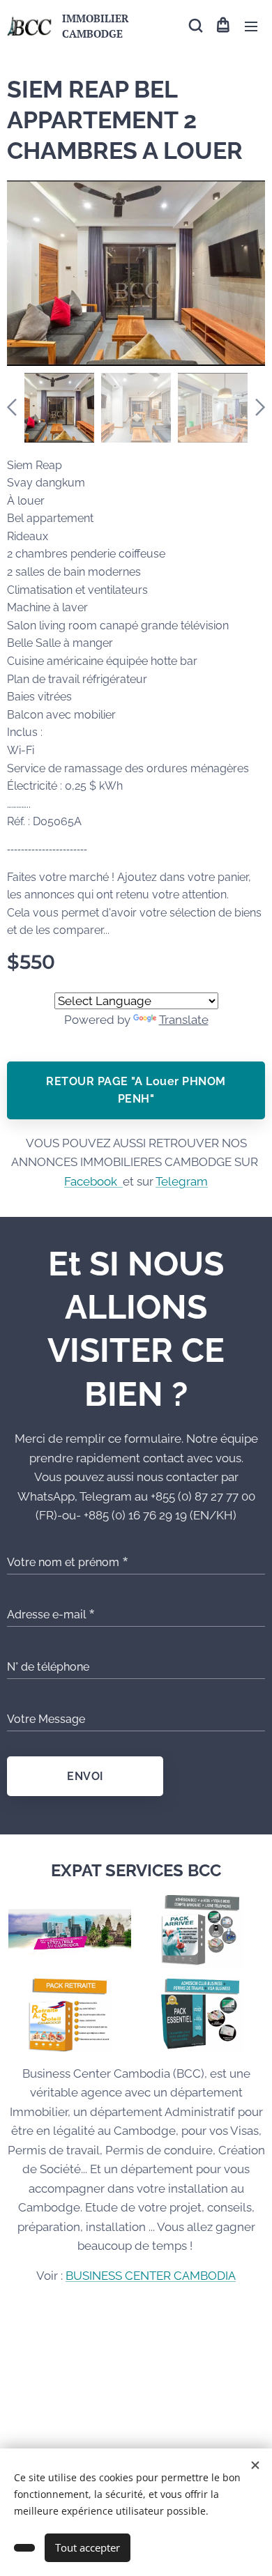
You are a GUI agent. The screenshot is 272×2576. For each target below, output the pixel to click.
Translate (184, 1020)
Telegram (182, 1181)
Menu (251, 26)
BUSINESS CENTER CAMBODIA (151, 2276)
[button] (195, 26)
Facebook (93, 1181)
